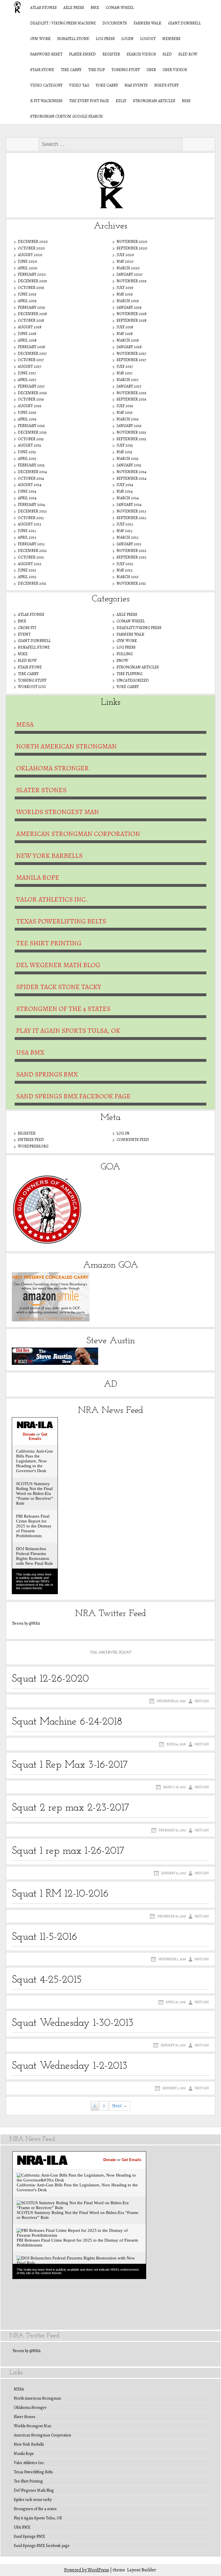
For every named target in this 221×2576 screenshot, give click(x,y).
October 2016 (31, 399)
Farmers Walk (147, 23)
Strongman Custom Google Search (66, 116)
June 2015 (27, 452)
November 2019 (132, 281)
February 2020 (32, 274)
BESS (186, 101)
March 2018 (128, 340)
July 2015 (125, 445)
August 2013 (29, 524)
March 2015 (127, 459)
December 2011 (32, 583)
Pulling (125, 654)
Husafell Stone (73, 39)
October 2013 (31, 518)
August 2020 (30, 255)
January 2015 (129, 465)
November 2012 (132, 551)
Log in (123, 1133)
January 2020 (129, 274)
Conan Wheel (120, 8)
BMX (95, 8)
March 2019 (128, 301)
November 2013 (131, 511)
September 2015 (131, 439)
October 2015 (31, 439)
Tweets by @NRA (26, 1623)
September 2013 (131, 518)
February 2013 (31, 544)
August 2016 (29, 406)
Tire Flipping (129, 674)
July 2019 (125, 288)
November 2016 (131, 393)
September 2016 (131, 399)
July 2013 (125, 524)
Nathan (202, 1701)
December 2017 (32, 354)
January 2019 (129, 307)
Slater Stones (41, 790)
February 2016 (31, 426)
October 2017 (31, 360)
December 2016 (32, 393)
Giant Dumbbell (184, 23)
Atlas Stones (43, 8)
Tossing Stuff (126, 70)
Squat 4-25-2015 (47, 1980)
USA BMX (30, 1052)
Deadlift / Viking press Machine (63, 23)
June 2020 (27, 261)
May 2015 (124, 452)
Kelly (121, 101)
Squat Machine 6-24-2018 (67, 1722)
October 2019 (31, 288)
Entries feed (31, 1140)
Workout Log (32, 687)
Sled (167, 54)
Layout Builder (142, 2570)
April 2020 (28, 268)
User (151, 70)
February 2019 (31, 307)
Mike (23, 654)
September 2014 (132, 478)
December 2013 (32, 511)
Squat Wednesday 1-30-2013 (73, 2023)
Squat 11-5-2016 (44, 1937)
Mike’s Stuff (166, 85)
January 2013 (129, 544)
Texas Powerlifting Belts (61, 921)
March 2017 (127, 380)
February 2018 (31, 347)
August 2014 (30, 485)
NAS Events (136, 85)
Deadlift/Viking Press (139, 628)
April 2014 (27, 498)
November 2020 (132, 242)
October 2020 (31, 248)
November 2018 (132, 314)
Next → (120, 2106)
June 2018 (27, 334)
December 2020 (33, 242)
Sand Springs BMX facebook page (73, 1096)
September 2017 (131, 360)
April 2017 (27, 380)
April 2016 (27, 419)
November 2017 (131, 354)
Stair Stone (42, 70)
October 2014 (31, 478)
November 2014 (132, 472)
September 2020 (132, 248)
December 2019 (32, 281)
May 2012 (125, 570)
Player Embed (82, 54)
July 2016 (125, 406)
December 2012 (32, 551)
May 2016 (124, 412)
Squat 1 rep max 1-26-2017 (68, 1851)
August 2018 (30, 327)
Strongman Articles (154, 101)
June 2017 (27, 373)
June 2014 (27, 491)
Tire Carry (71, 70)
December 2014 (32, 472)
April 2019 (27, 301)
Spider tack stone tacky (59, 987)
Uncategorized (133, 680)
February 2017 (31, 386)
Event (24, 634)
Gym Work (40, 39)
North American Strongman (66, 746)
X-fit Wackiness (46, 101)
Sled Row (188, 54)
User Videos (175, 70)
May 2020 (125, 261)
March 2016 (127, 419)
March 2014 (128, 498)
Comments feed (133, 1140)
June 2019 (27, 294)
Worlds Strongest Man (58, 812)
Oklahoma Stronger (53, 768)
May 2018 (125, 334)
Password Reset (46, 54)
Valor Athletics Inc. (52, 899)
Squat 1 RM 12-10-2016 (60, 1894)
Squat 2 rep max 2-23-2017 (71, 1808)
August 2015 (29, 445)
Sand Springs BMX (47, 1074)
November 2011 (131, 583)
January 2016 (129, 426)
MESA (25, 724)
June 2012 (27, 570)
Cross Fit (27, 628)
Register (111, 54)
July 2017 (125, 366)
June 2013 (27, 531)
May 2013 (124, 531)
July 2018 (125, 327)
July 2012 (125, 564)
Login (127, 39)
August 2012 (30, 564)
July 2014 (125, 485)
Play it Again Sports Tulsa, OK (68, 1030)
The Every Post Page (89, 101)
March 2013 (127, 537)
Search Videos (141, 54)
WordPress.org (33, 1146)
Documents (115, 23)
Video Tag (79, 85)
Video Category (46, 85)
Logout (148, 39)
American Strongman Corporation (78, 834)
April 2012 (27, 577)
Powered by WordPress (87, 2570)
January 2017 (129, 386)
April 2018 (27, 340)
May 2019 (125, 294)
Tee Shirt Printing (49, 943)
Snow (122, 661)
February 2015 (31, 465)
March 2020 (128, 268)
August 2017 (29, 366)
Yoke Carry (107, 85)
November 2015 (131, 432)
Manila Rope (38, 877)
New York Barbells (49, 856)
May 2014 (125, 491)
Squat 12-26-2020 (50, 1679)
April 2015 (27, 459)
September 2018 (132, 320)
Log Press (105, 39)
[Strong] (14, 7)
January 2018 (129, 347)
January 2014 (129, 505)
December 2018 (32, 314)
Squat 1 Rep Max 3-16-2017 (70, 1765)
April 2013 (27, 537)
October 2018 (31, 320)
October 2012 (31, 557)
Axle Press (74, 8)
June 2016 (27, 412)
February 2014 (31, 505)
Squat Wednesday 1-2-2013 (70, 2066)
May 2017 (124, 373)
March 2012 (128, 577)
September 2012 (132, 557)
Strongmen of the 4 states (63, 1009)
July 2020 (125, 255)
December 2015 (32, 432)
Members (171, 39)
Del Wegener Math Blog (58, 965)
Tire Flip (96, 70)
